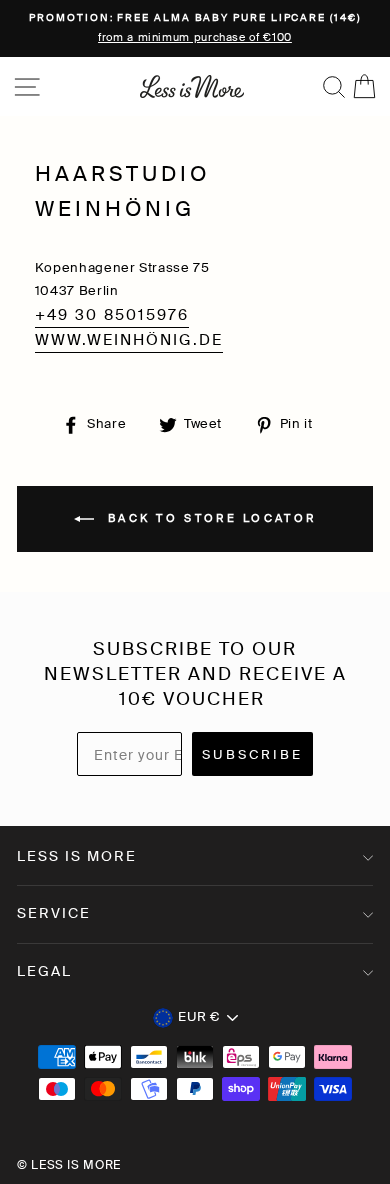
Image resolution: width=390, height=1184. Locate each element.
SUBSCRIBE (252, 754)
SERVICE (54, 913)
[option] (195, 28)
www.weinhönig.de (129, 340)
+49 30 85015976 (112, 315)
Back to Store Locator (209, 518)
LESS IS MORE (77, 856)
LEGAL (44, 971)
